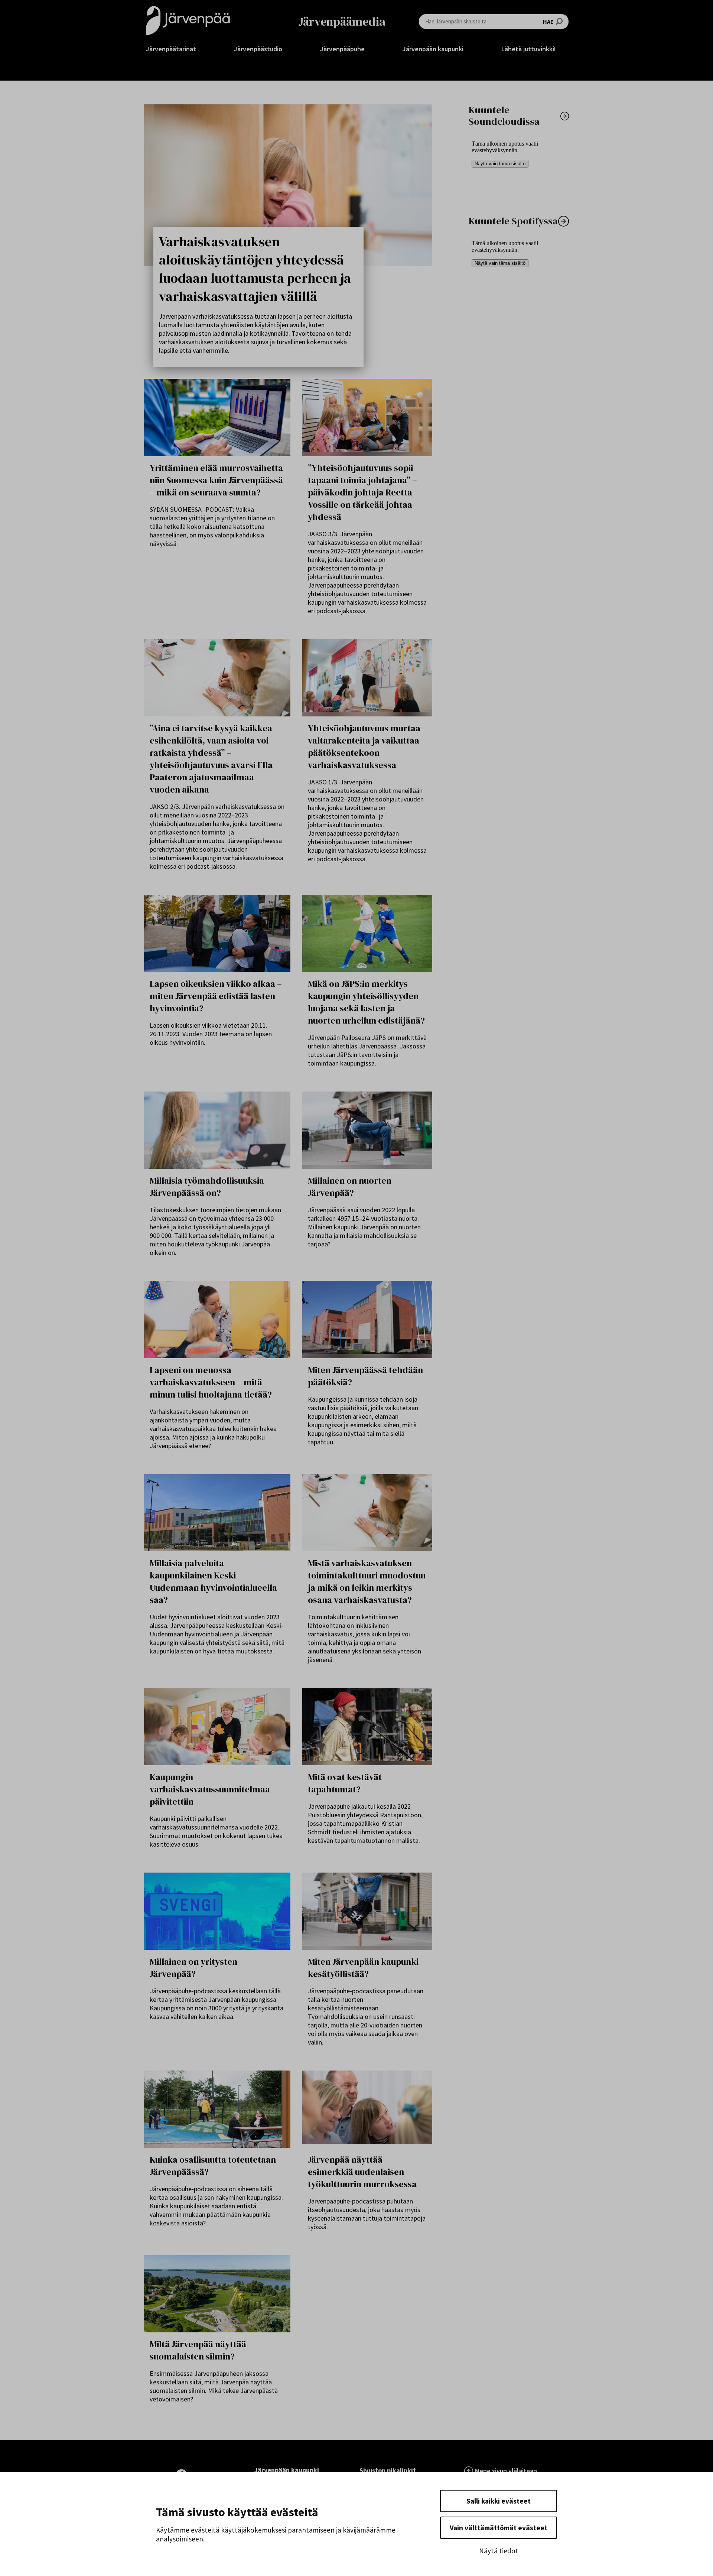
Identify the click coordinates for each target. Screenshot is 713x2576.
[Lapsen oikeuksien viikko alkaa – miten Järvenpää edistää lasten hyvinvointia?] (217, 933)
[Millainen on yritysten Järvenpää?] (217, 1911)
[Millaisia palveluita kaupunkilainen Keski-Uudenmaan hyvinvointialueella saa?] (217, 1513)
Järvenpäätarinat (171, 49)
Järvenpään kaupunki (433, 49)
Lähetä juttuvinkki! (529, 49)
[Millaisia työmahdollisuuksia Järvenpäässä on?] (217, 1130)
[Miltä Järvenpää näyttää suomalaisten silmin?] (217, 2294)
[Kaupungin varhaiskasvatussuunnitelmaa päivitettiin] (217, 1727)
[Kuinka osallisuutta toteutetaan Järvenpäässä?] (217, 2109)
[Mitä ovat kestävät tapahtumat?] (367, 1727)
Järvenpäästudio (258, 49)
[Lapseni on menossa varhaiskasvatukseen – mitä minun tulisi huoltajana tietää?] (217, 1320)
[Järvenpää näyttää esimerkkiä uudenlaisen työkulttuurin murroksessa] (367, 2109)
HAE (548, 22)
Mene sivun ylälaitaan (506, 2471)
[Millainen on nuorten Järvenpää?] (367, 1130)
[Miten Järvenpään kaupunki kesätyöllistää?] (367, 1911)
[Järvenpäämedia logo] (188, 21)
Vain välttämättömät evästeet (499, 2528)
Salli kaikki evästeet (499, 2501)
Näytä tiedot (499, 2551)
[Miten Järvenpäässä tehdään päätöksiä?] (367, 1320)
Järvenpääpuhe (342, 49)
